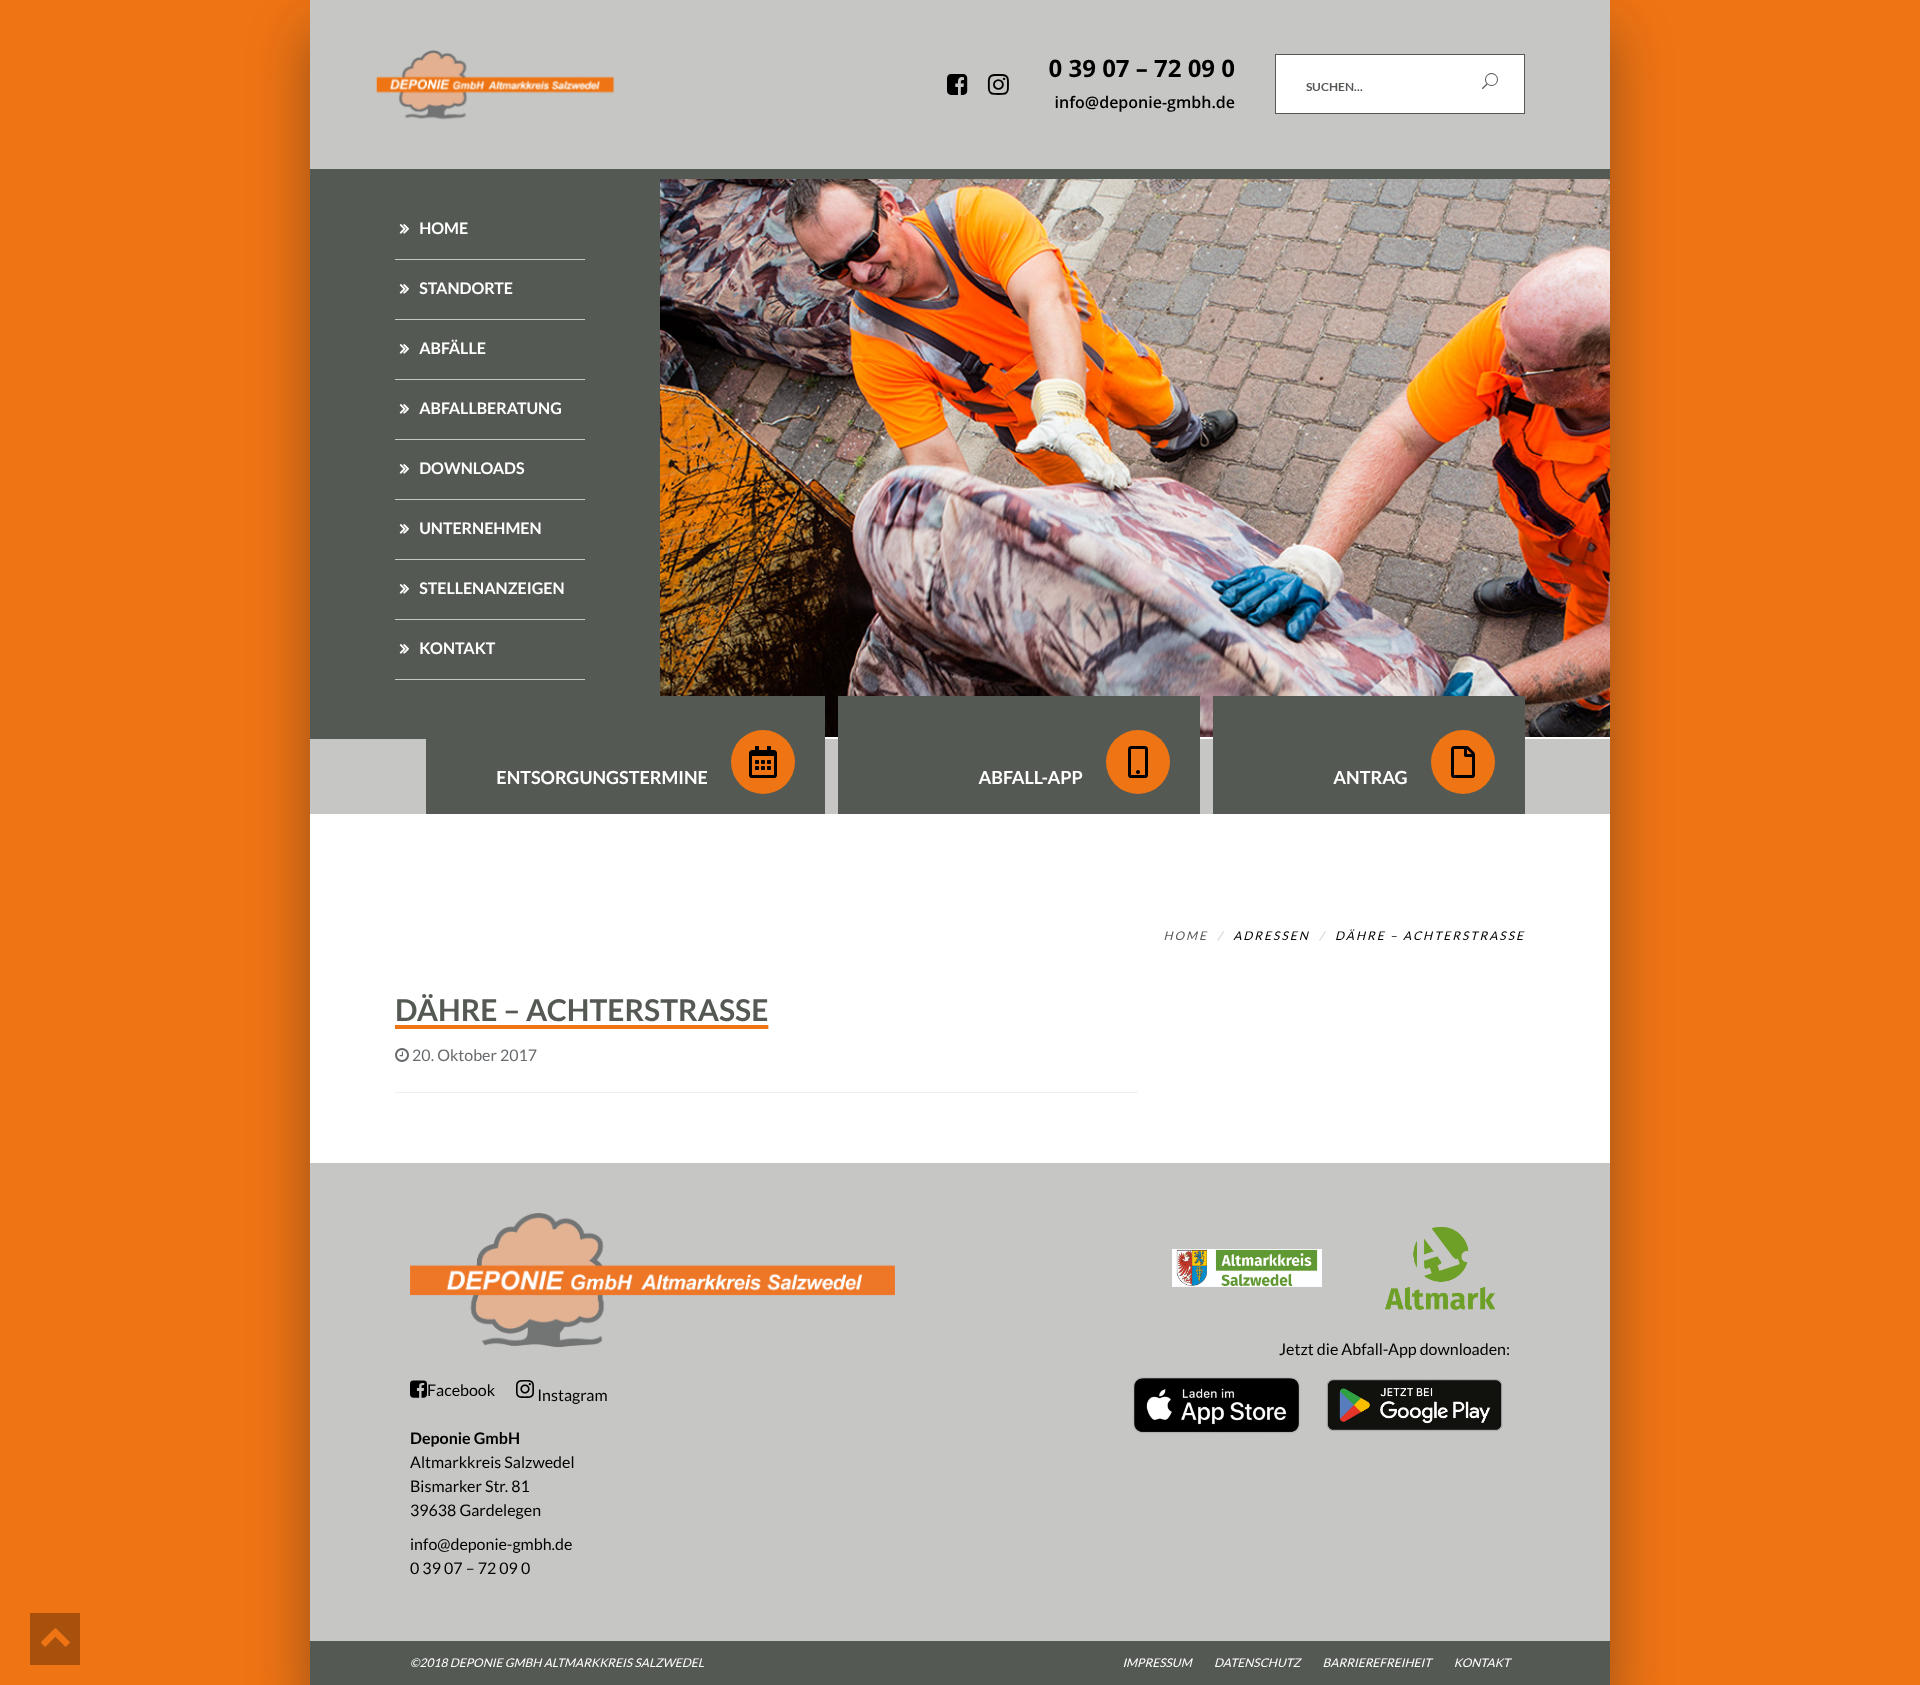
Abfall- (1030, 777)
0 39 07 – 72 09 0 (470, 1568)
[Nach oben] (55, 1639)
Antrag (1372, 777)
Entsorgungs (602, 777)
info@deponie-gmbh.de (491, 1544)
